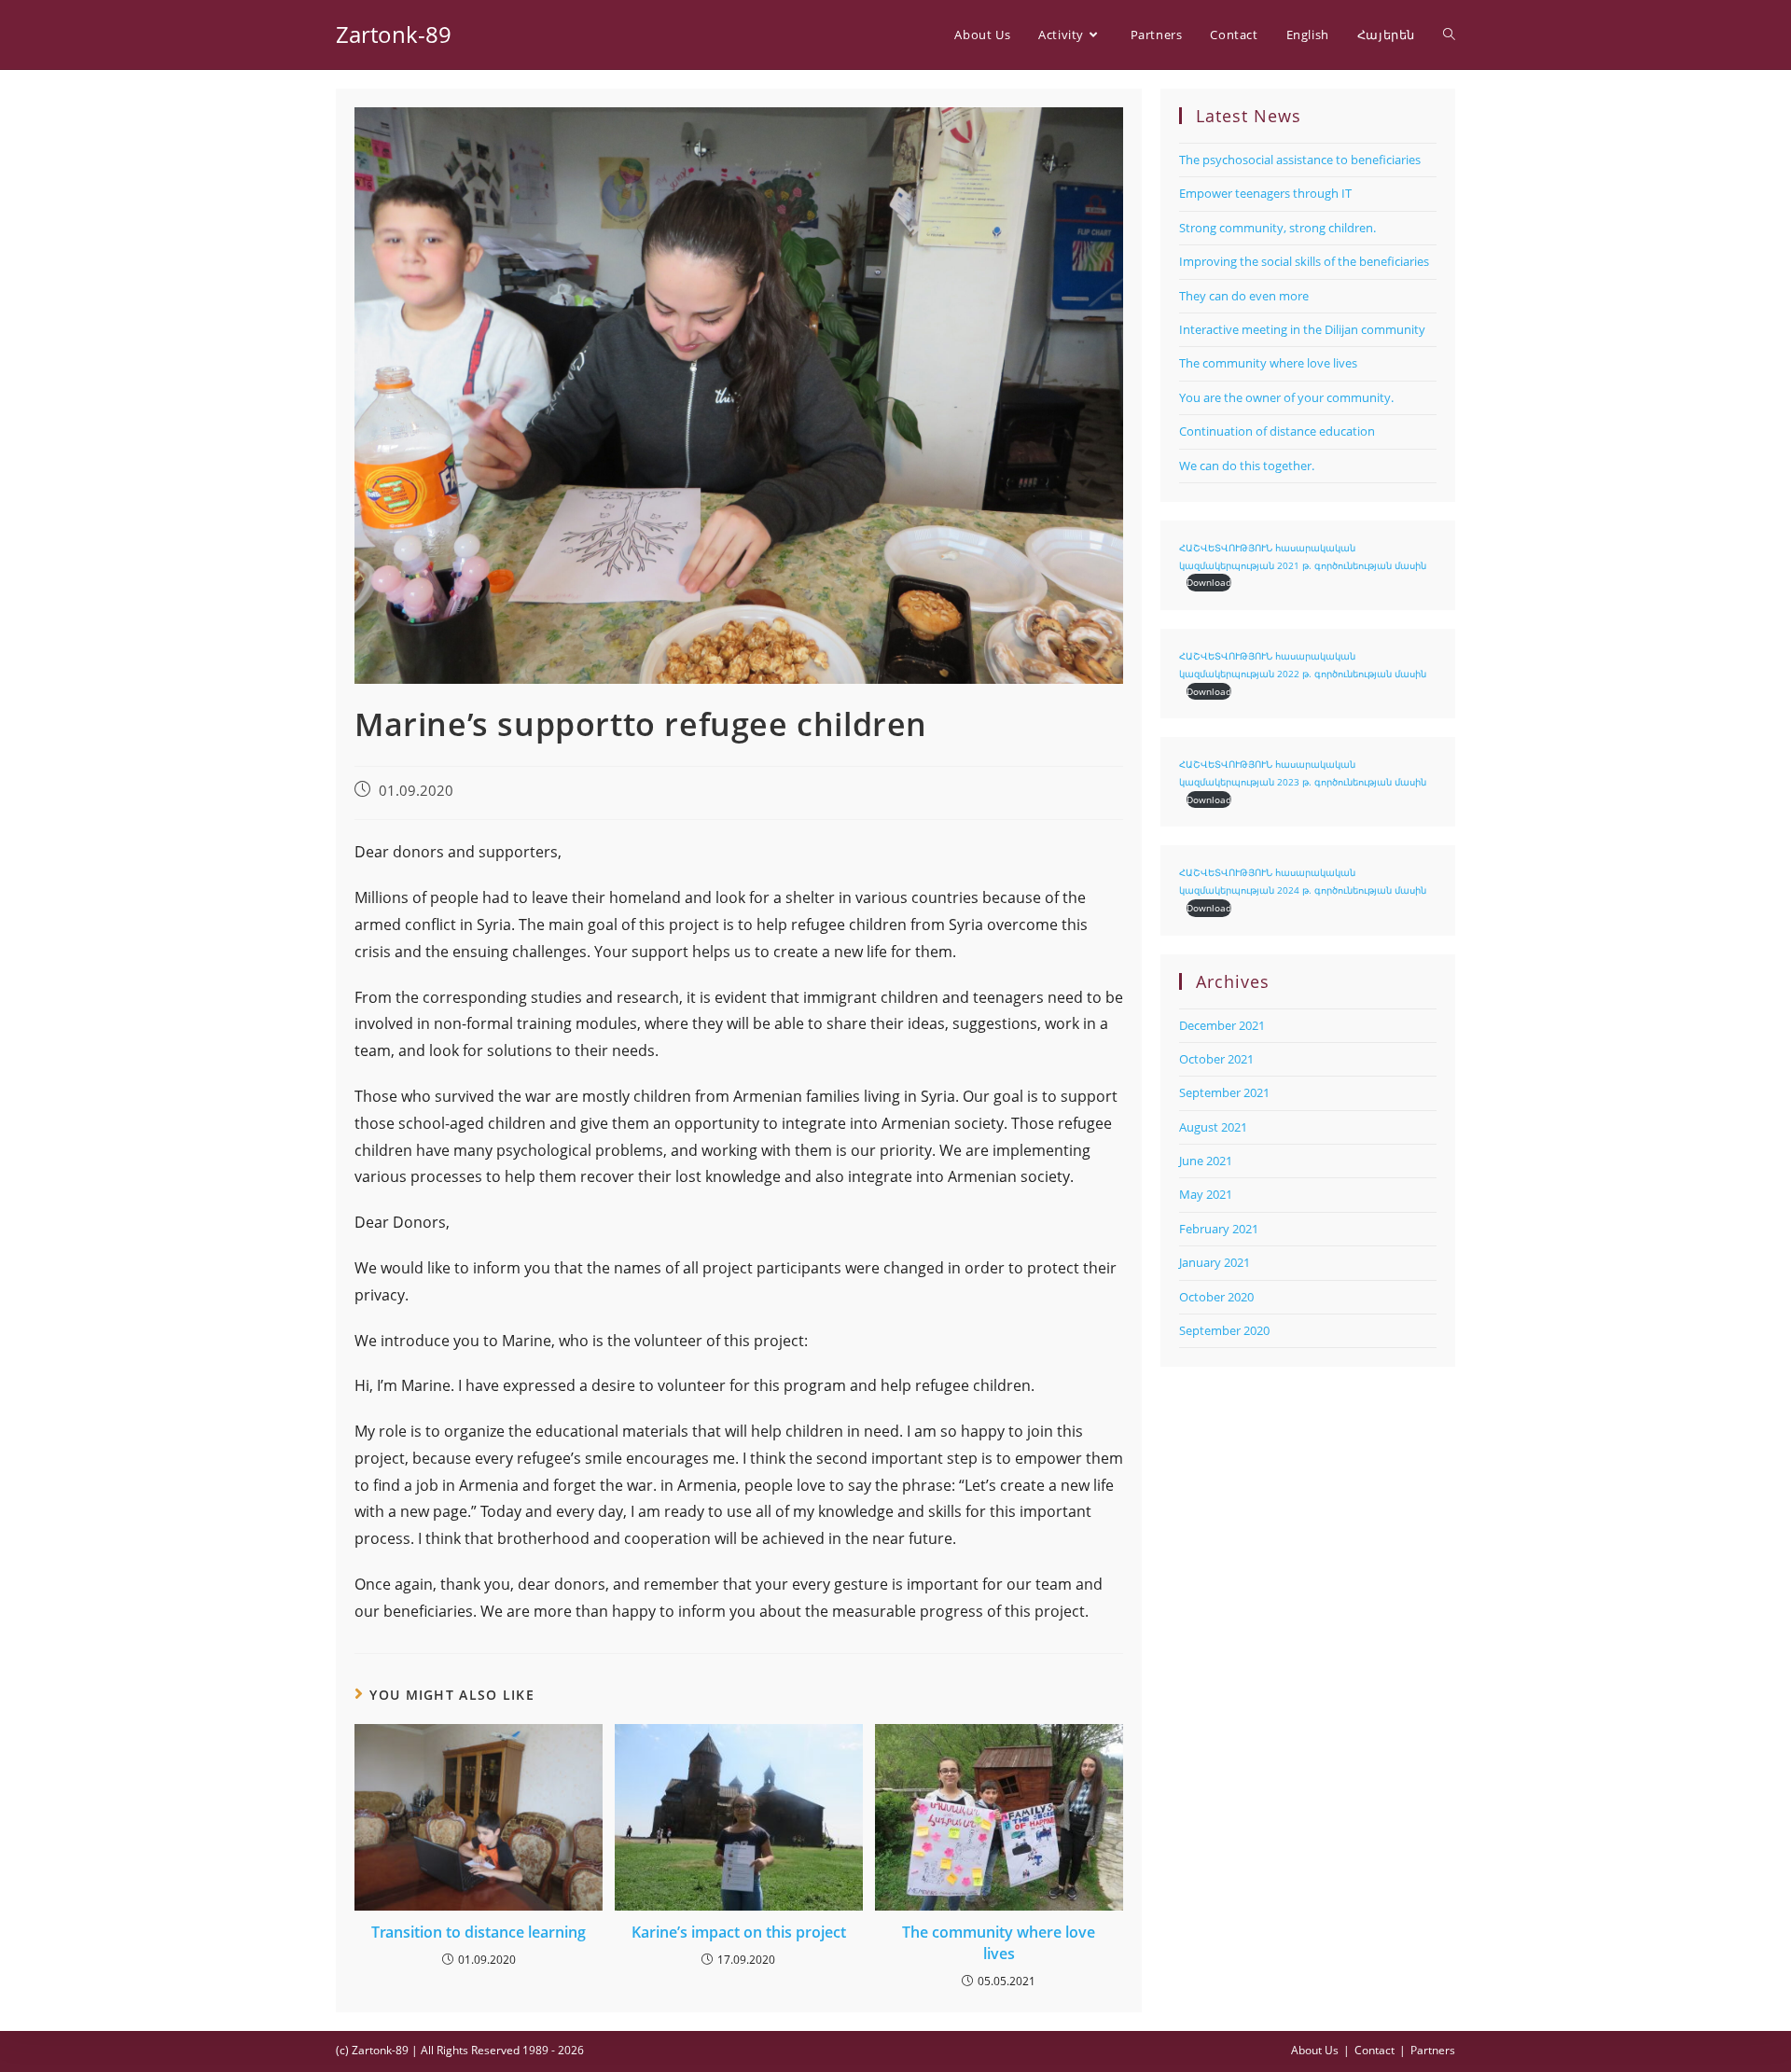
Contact (1374, 2050)
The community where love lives (999, 1942)
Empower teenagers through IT (1265, 193)
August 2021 (1213, 1127)
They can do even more (1244, 296)
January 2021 (1215, 1262)
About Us (1315, 2050)
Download (1209, 582)
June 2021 (1206, 1161)
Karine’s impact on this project (739, 1932)
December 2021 (1222, 1025)
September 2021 (1224, 1092)
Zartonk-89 (394, 34)
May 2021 (1206, 1194)
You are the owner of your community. (1286, 397)
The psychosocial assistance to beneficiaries (1300, 160)
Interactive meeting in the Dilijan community (1302, 329)
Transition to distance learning (479, 1932)
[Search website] (1449, 35)
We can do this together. (1247, 466)
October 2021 (1216, 1059)
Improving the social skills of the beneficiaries (1304, 261)
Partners (1433, 2050)
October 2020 (1216, 1297)
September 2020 (1224, 1330)
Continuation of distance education (1277, 431)
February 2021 (1219, 1229)
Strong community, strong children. (1277, 228)
